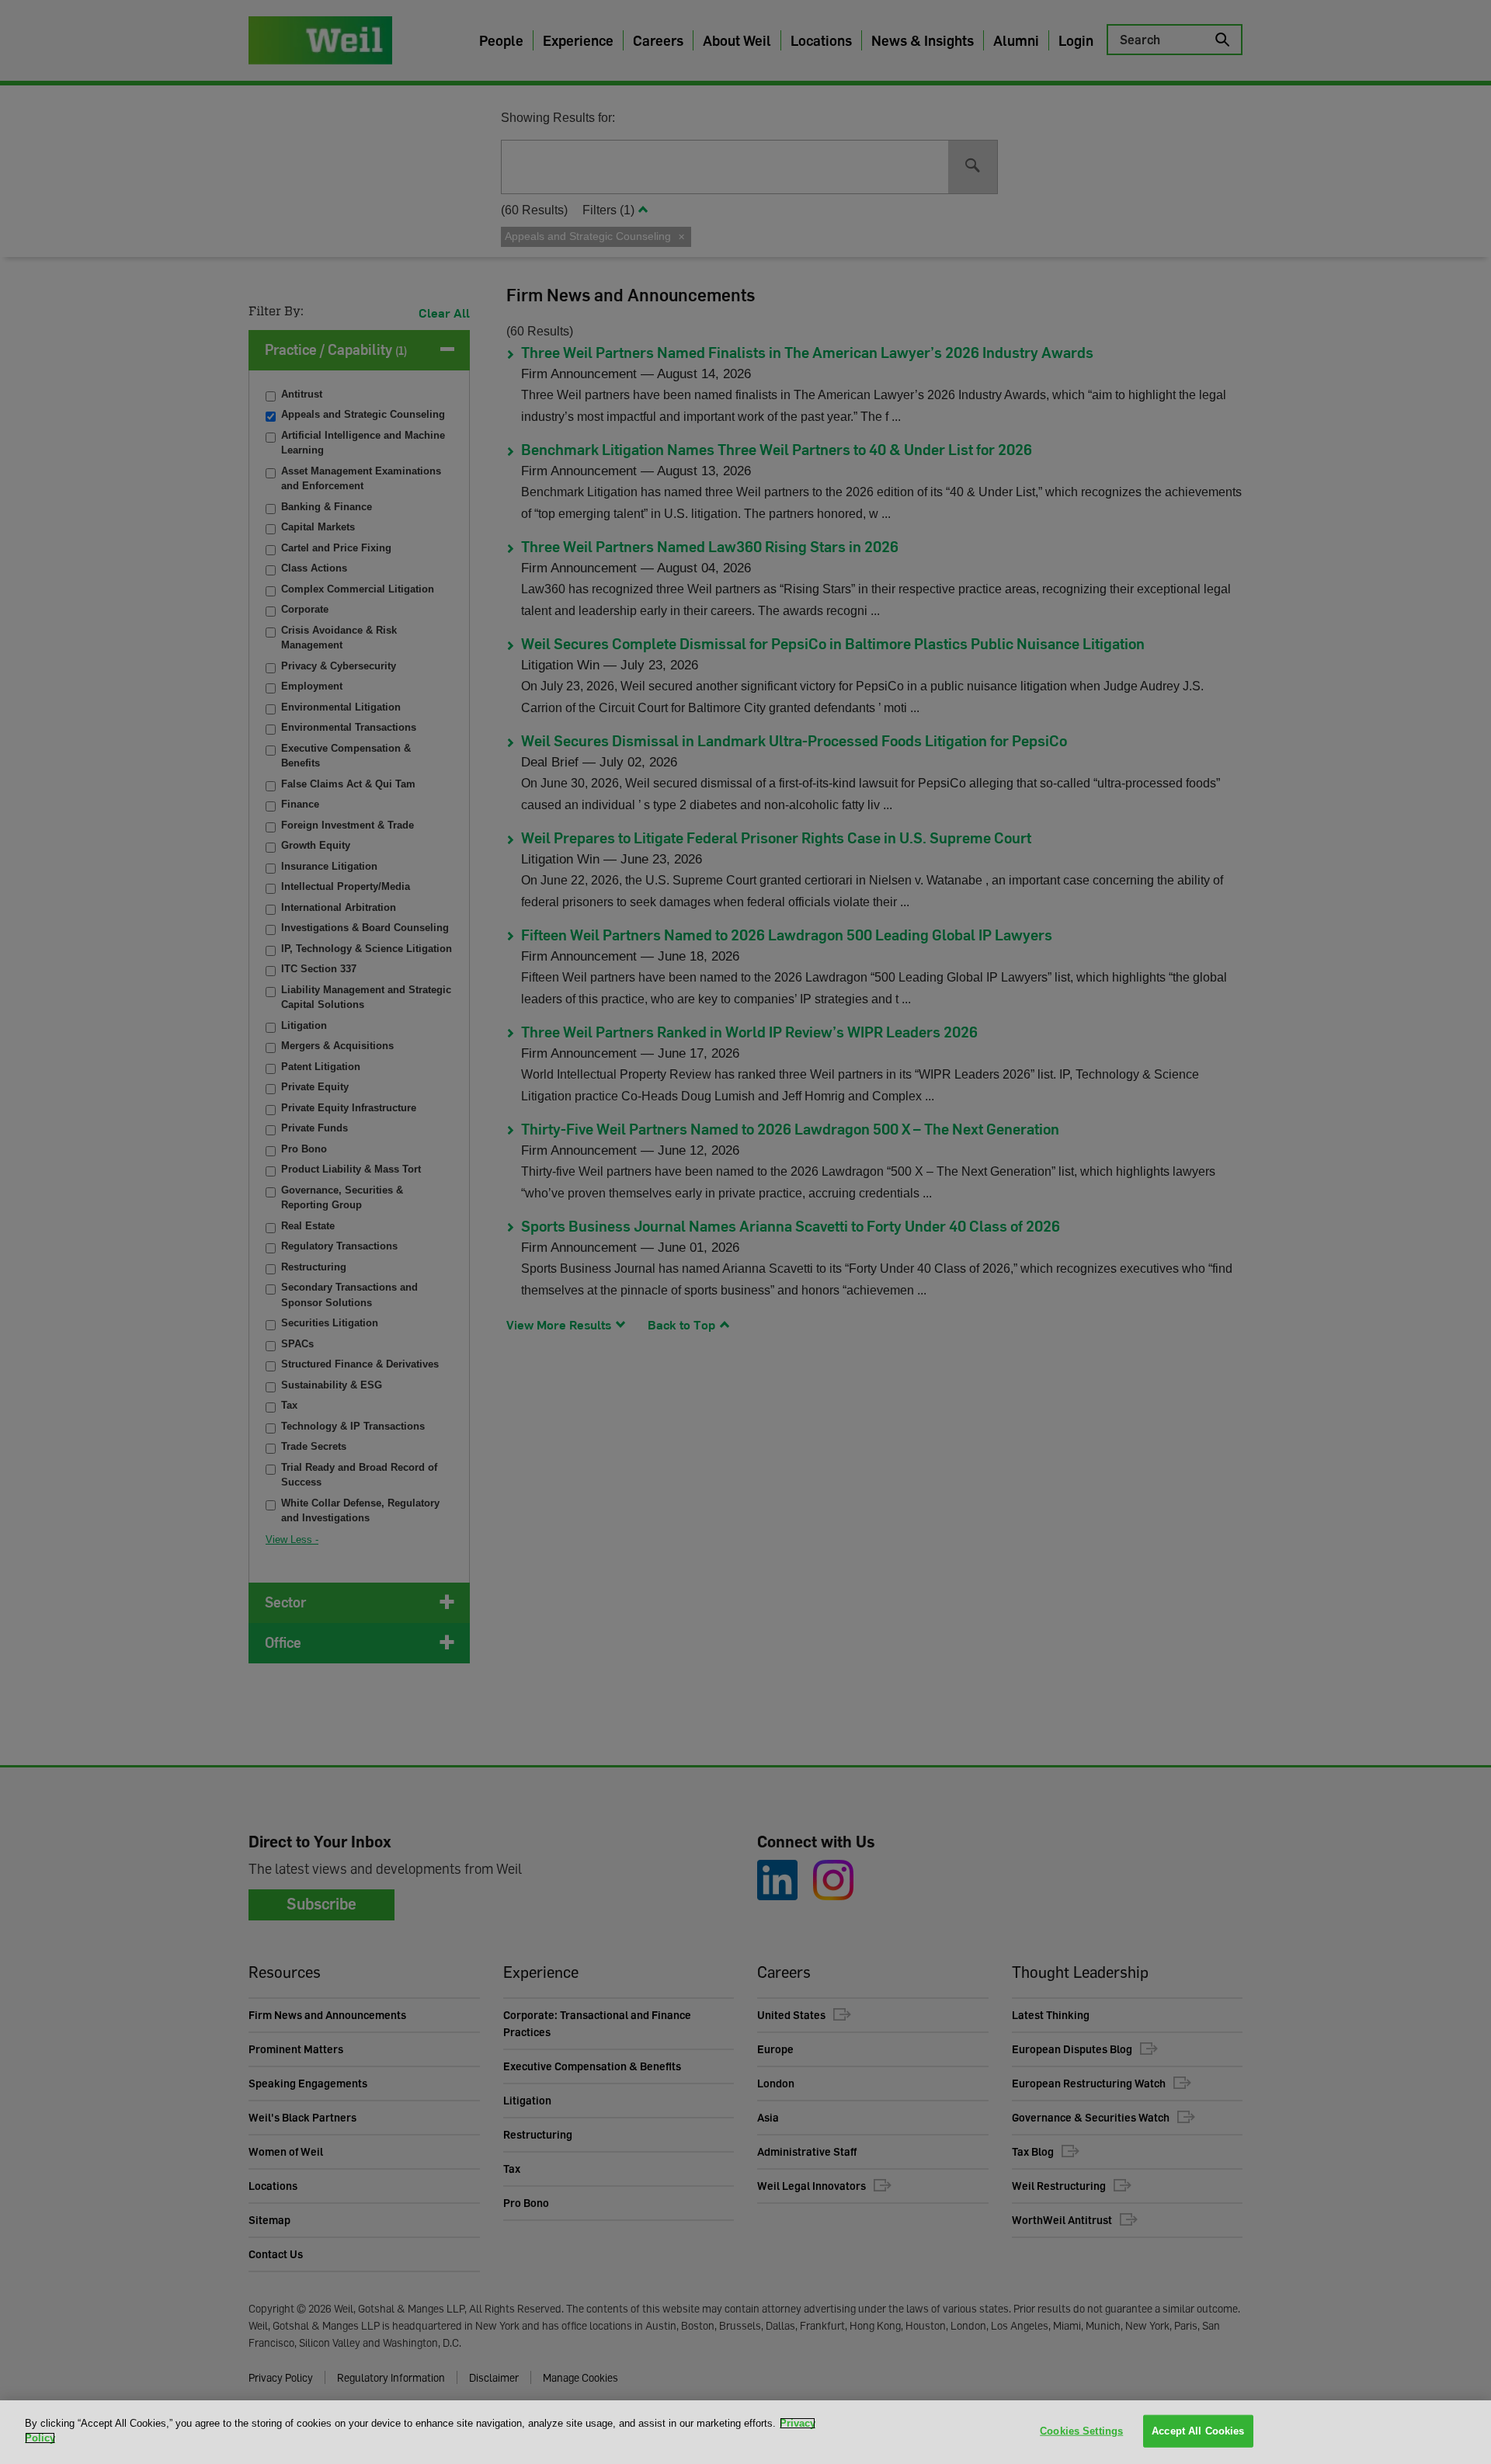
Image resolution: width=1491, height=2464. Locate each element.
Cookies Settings (1081, 2431)
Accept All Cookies (1198, 2431)
